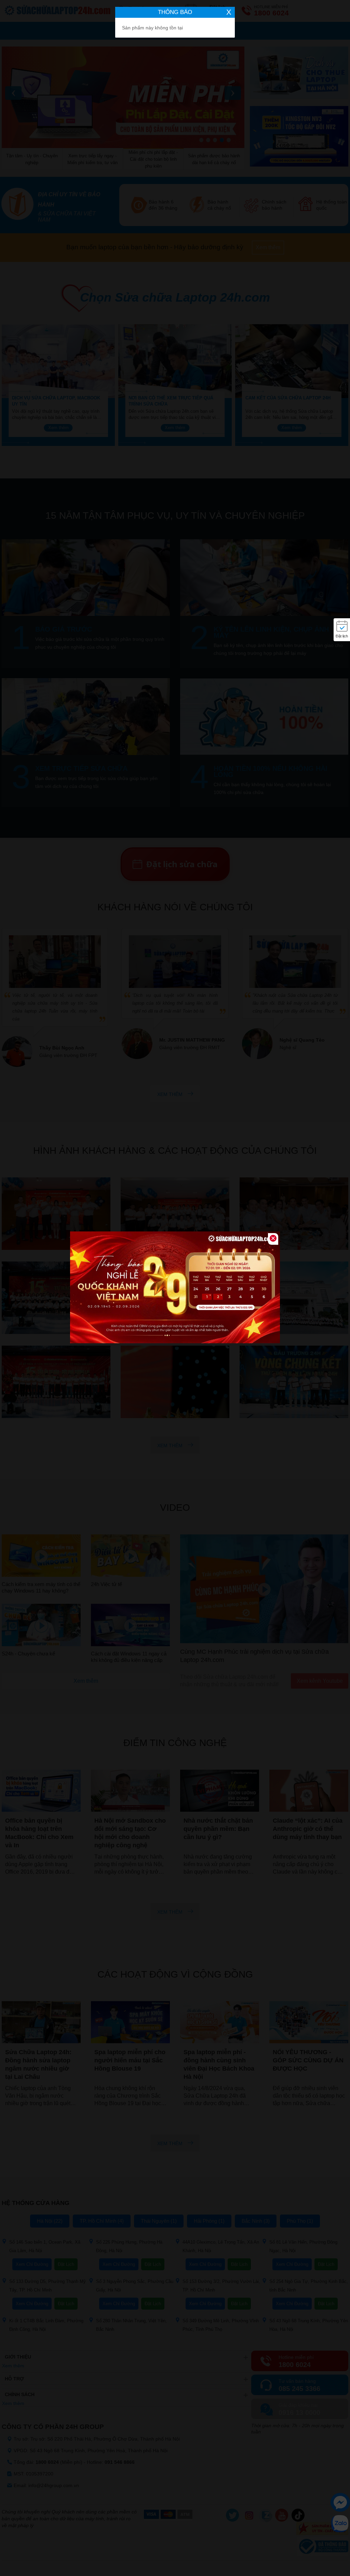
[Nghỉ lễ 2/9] (175, 1288)
